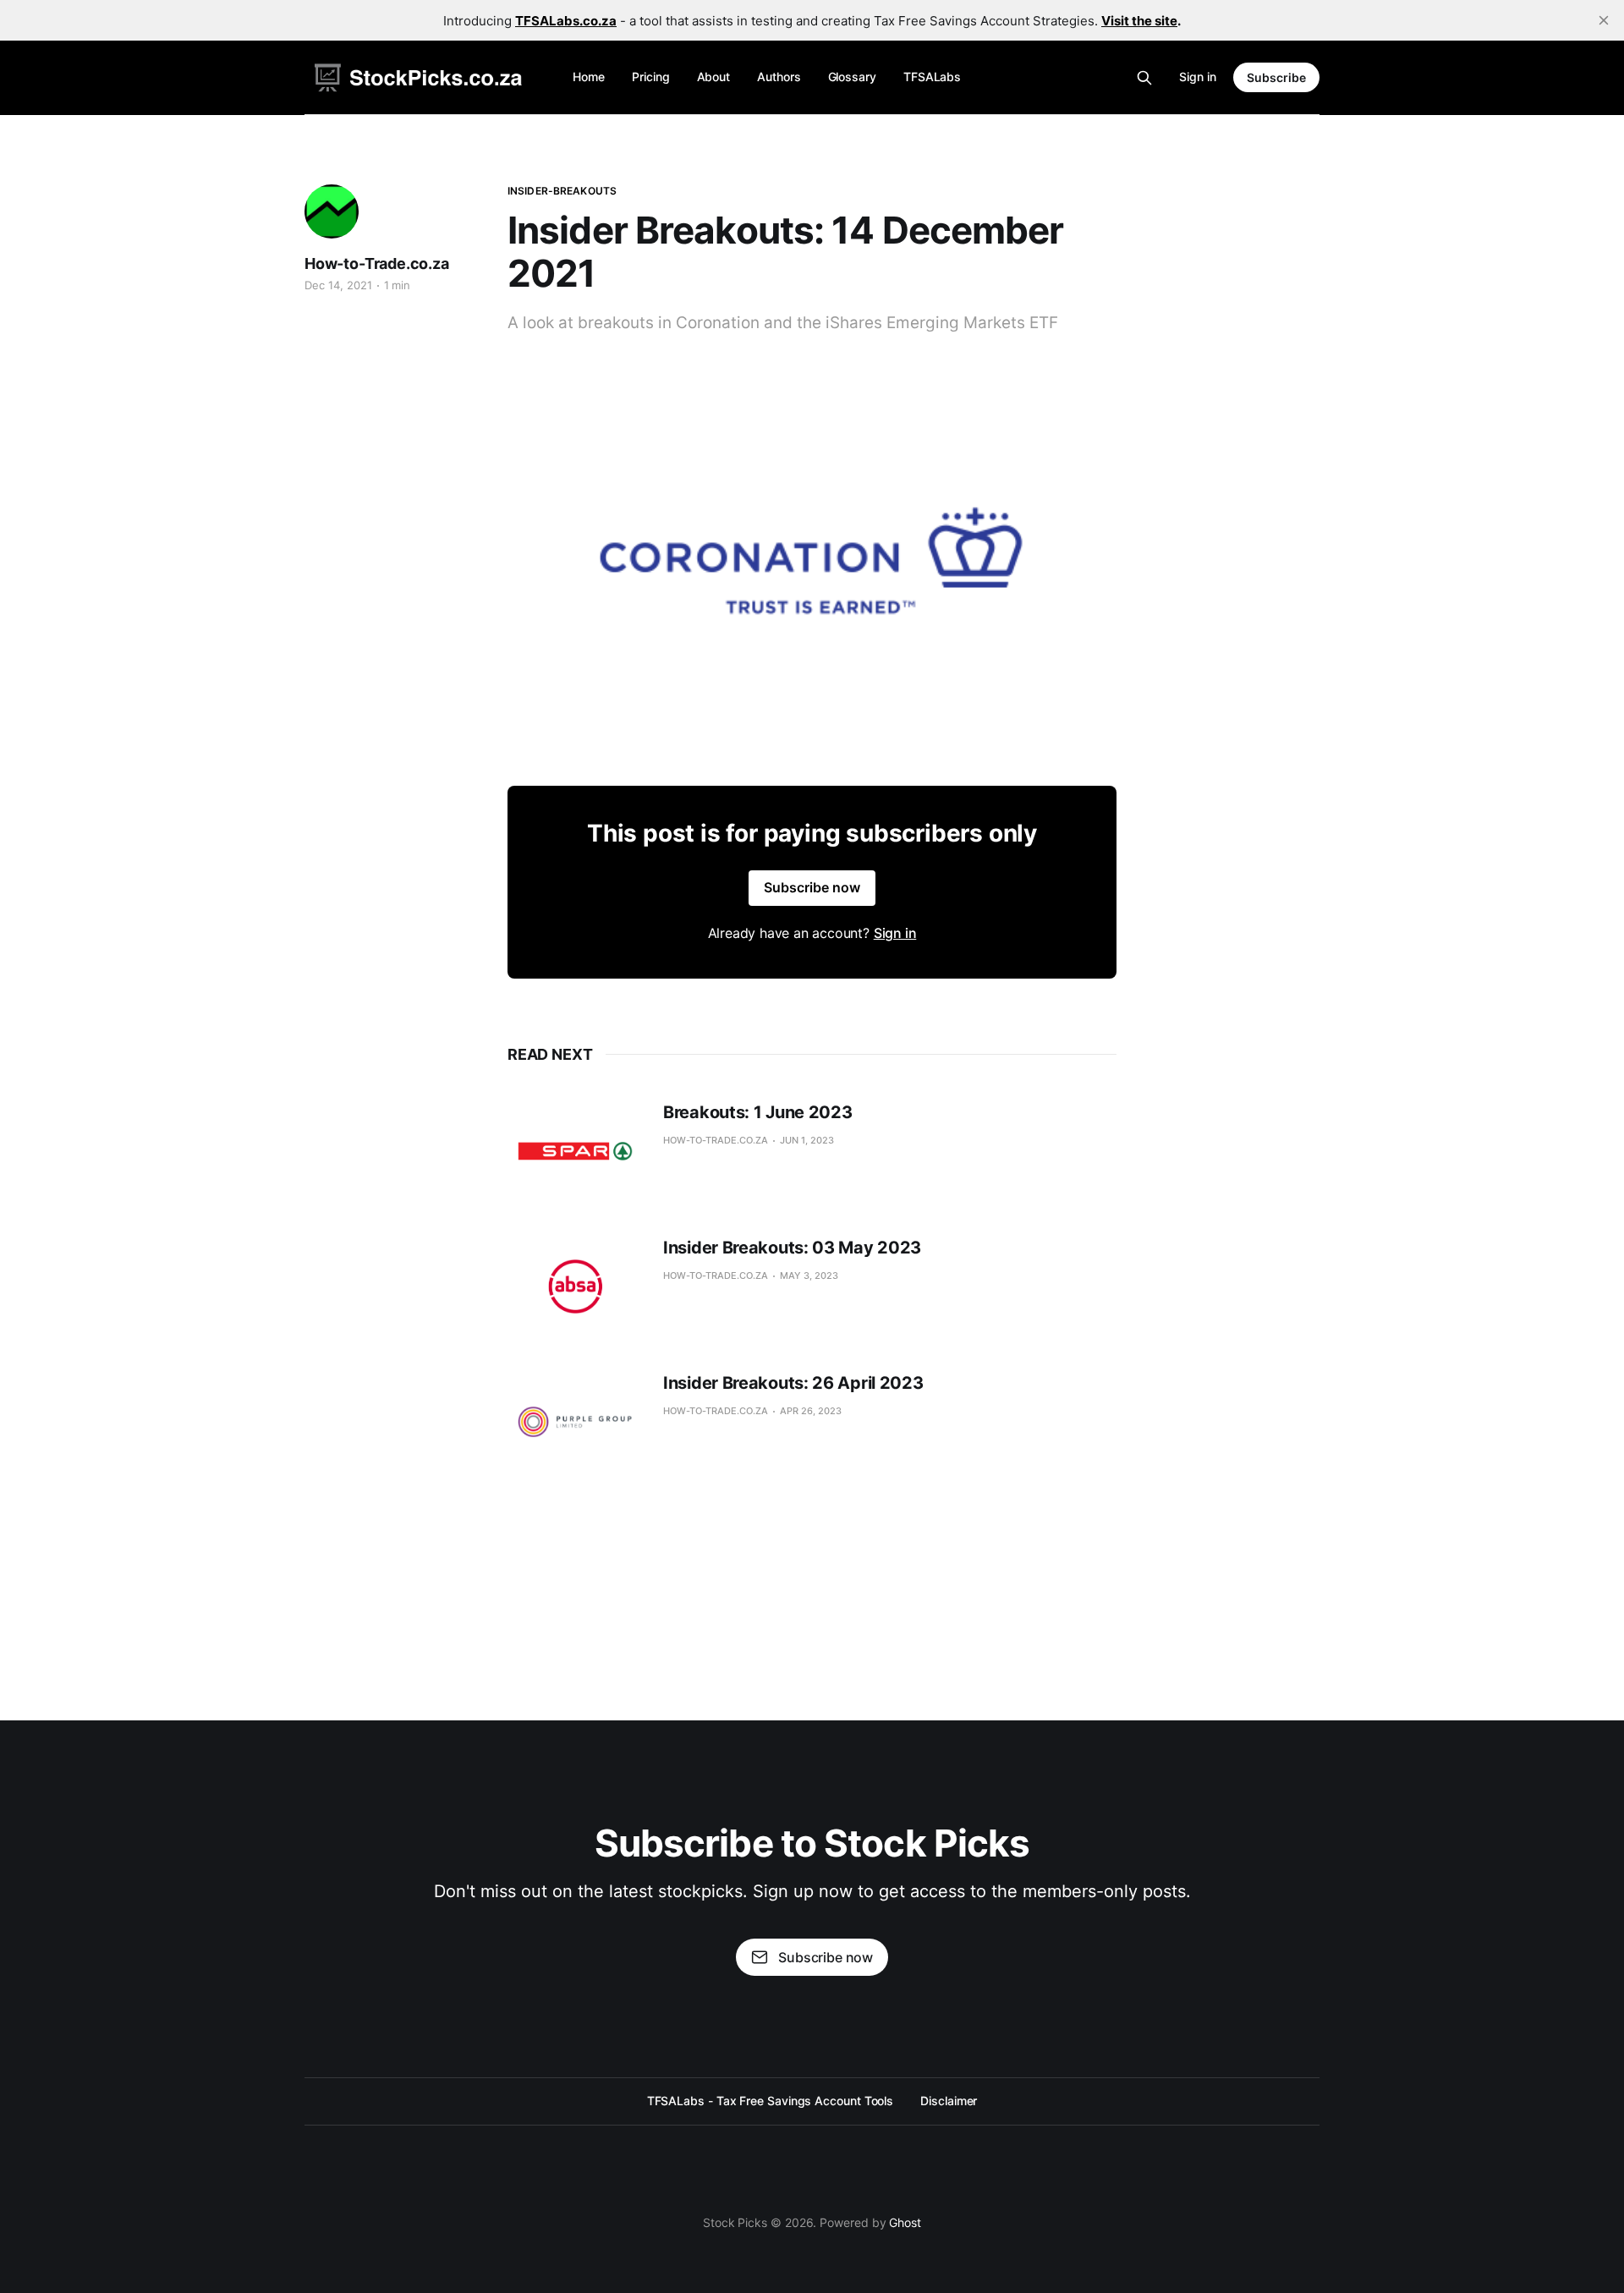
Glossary (852, 77)
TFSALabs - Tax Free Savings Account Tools (771, 2101)
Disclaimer (949, 2101)
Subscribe (1276, 77)
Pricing (650, 77)
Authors (779, 77)
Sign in (1198, 77)
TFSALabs (932, 77)
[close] (1604, 20)
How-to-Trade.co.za (377, 263)
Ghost (905, 2222)
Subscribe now (812, 887)
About (714, 77)
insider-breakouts (562, 191)
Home (589, 77)
